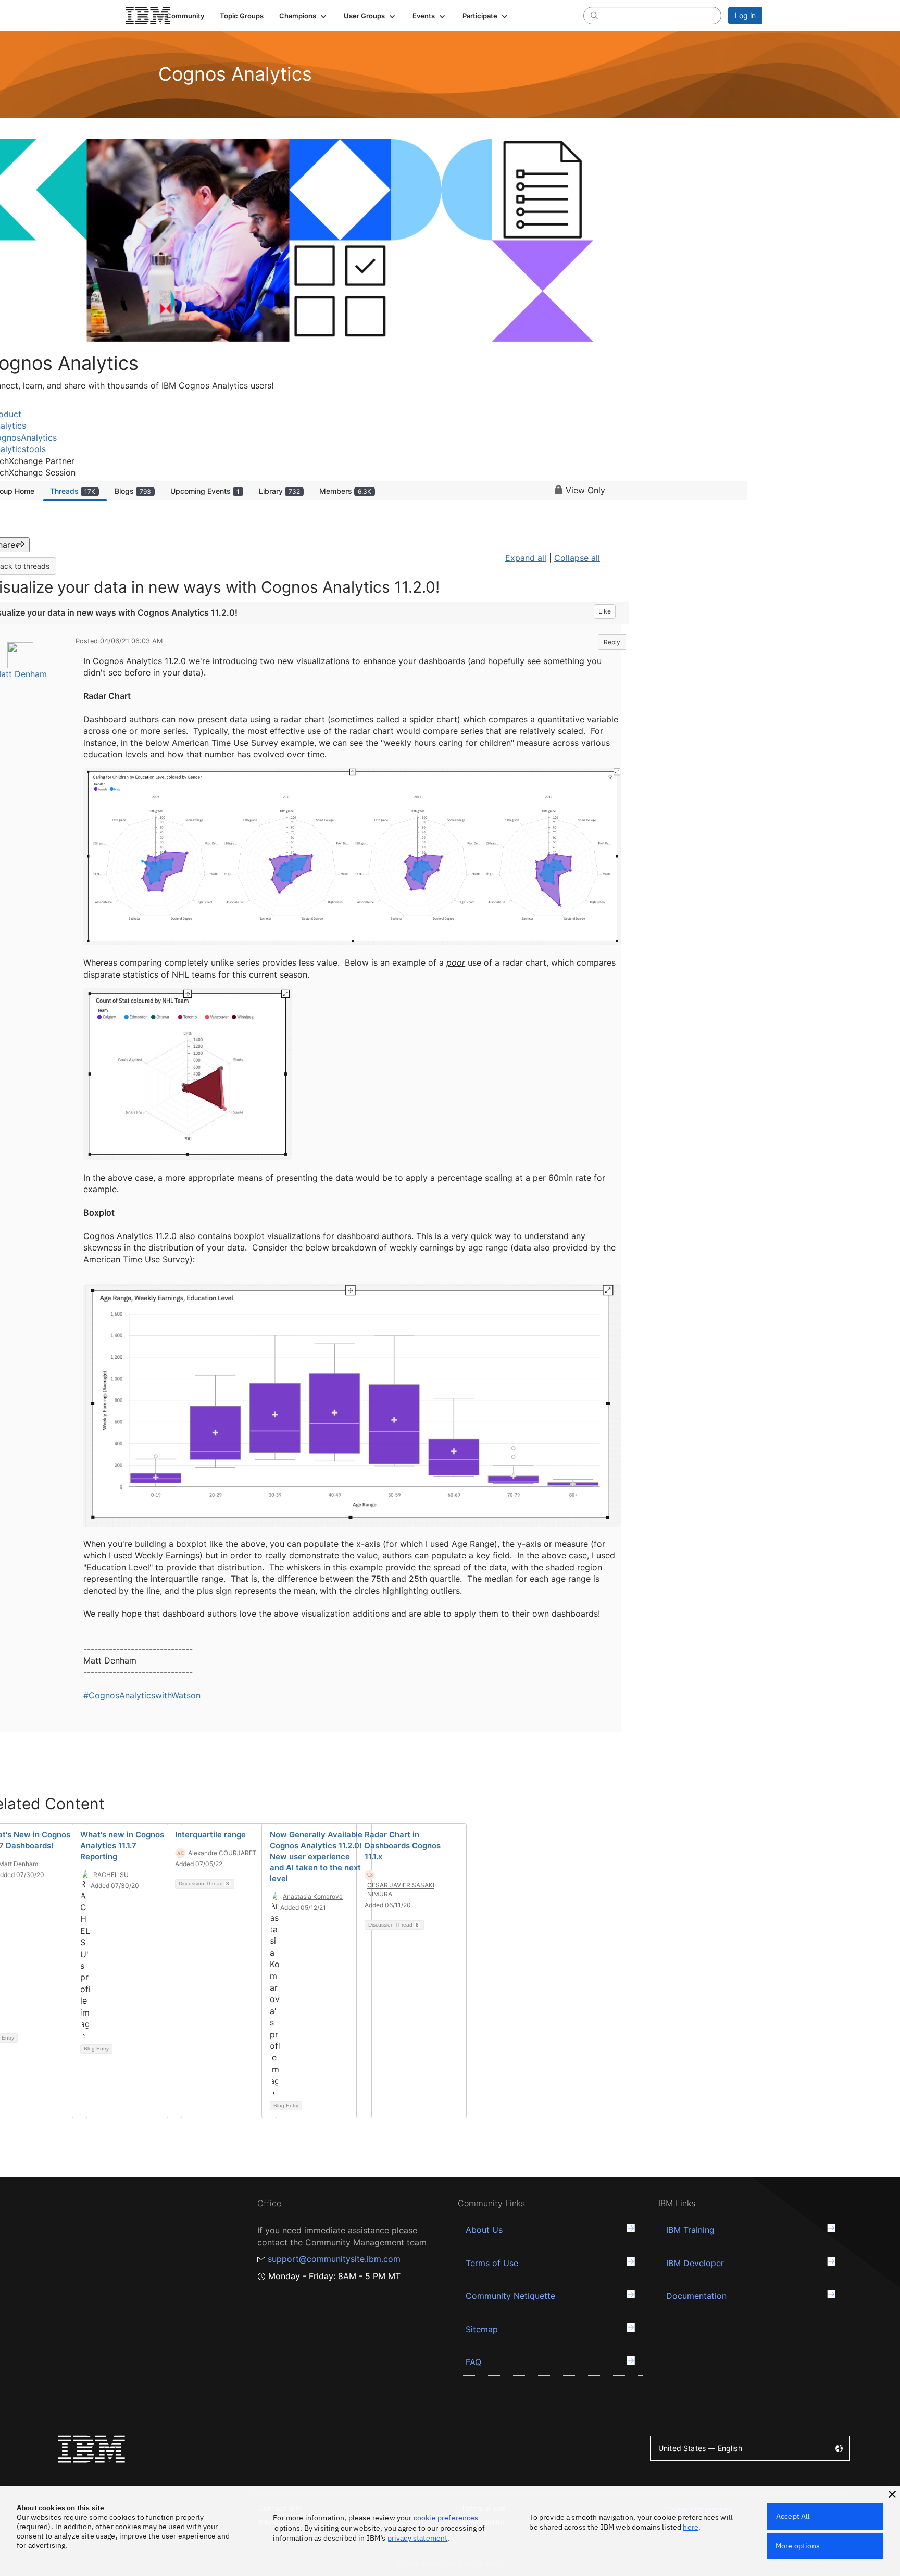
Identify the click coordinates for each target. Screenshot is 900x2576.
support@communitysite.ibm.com (334, 2259)
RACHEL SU (111, 1875)
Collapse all (577, 558)
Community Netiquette (510, 2296)
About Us (484, 2230)
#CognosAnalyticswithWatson (142, 1695)
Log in (745, 15)
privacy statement (418, 2538)
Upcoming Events (205, 491)
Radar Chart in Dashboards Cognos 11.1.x (403, 1846)
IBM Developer (695, 2263)
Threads (73, 491)
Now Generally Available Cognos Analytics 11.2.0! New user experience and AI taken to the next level (316, 1856)
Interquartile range (210, 1835)
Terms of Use (492, 2263)
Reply (612, 642)
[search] (594, 15)
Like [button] (605, 611)
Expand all (526, 558)
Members (345, 491)
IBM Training (690, 2230)
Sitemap (482, 2329)
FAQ (473, 2362)
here (691, 2527)
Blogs (133, 491)
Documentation (696, 2296)
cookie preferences (446, 2518)
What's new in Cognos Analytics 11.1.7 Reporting (122, 1846)
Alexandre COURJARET (222, 1853)
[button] (304, 16)
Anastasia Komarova (313, 1897)
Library (279, 491)
